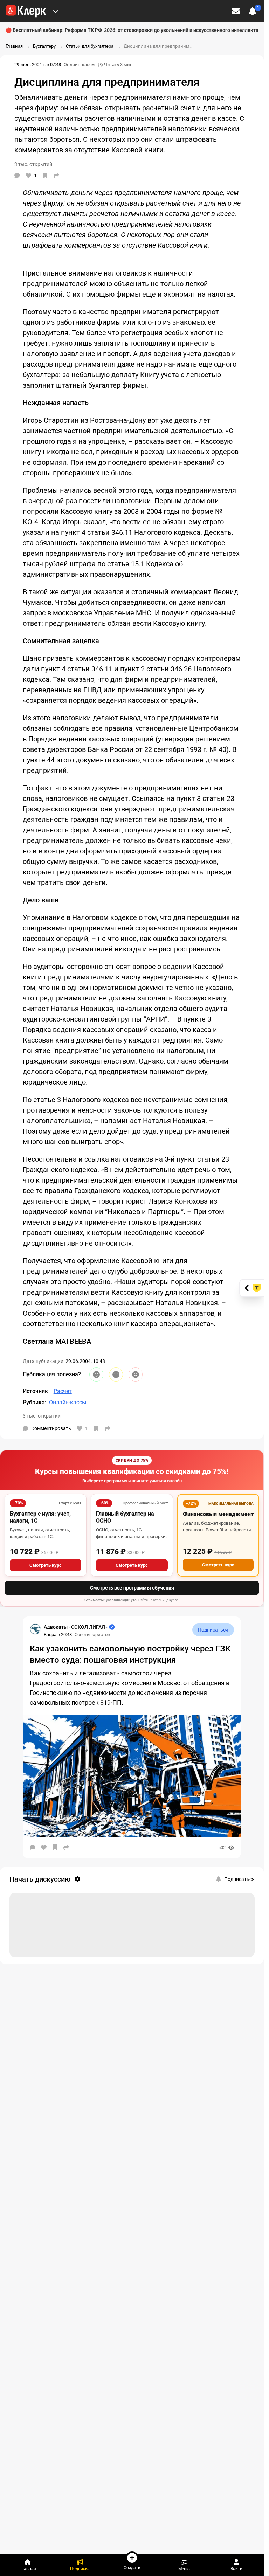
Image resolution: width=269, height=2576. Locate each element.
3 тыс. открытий (42, 1416)
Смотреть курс (46, 1565)
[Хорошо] (96, 1374)
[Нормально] (116, 1374)
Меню (184, 2569)
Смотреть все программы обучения (132, 1588)
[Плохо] (136, 1374)
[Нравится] (44, 1847)
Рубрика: (35, 1402)
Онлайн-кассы (80, 65)
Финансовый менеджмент (218, 1514)
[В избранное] (45, 175)
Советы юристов (92, 1635)
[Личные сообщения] (236, 11)
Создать (132, 2567)
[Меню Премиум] (56, 11)
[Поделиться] (56, 175)
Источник (36, 1391)
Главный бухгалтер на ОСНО (125, 1517)
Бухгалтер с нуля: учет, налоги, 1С (40, 1517)
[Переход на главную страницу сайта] (26, 11)
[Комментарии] (17, 175)
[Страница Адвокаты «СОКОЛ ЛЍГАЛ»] (35, 1629)
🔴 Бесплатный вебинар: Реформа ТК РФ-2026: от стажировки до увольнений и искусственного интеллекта (132, 30)
